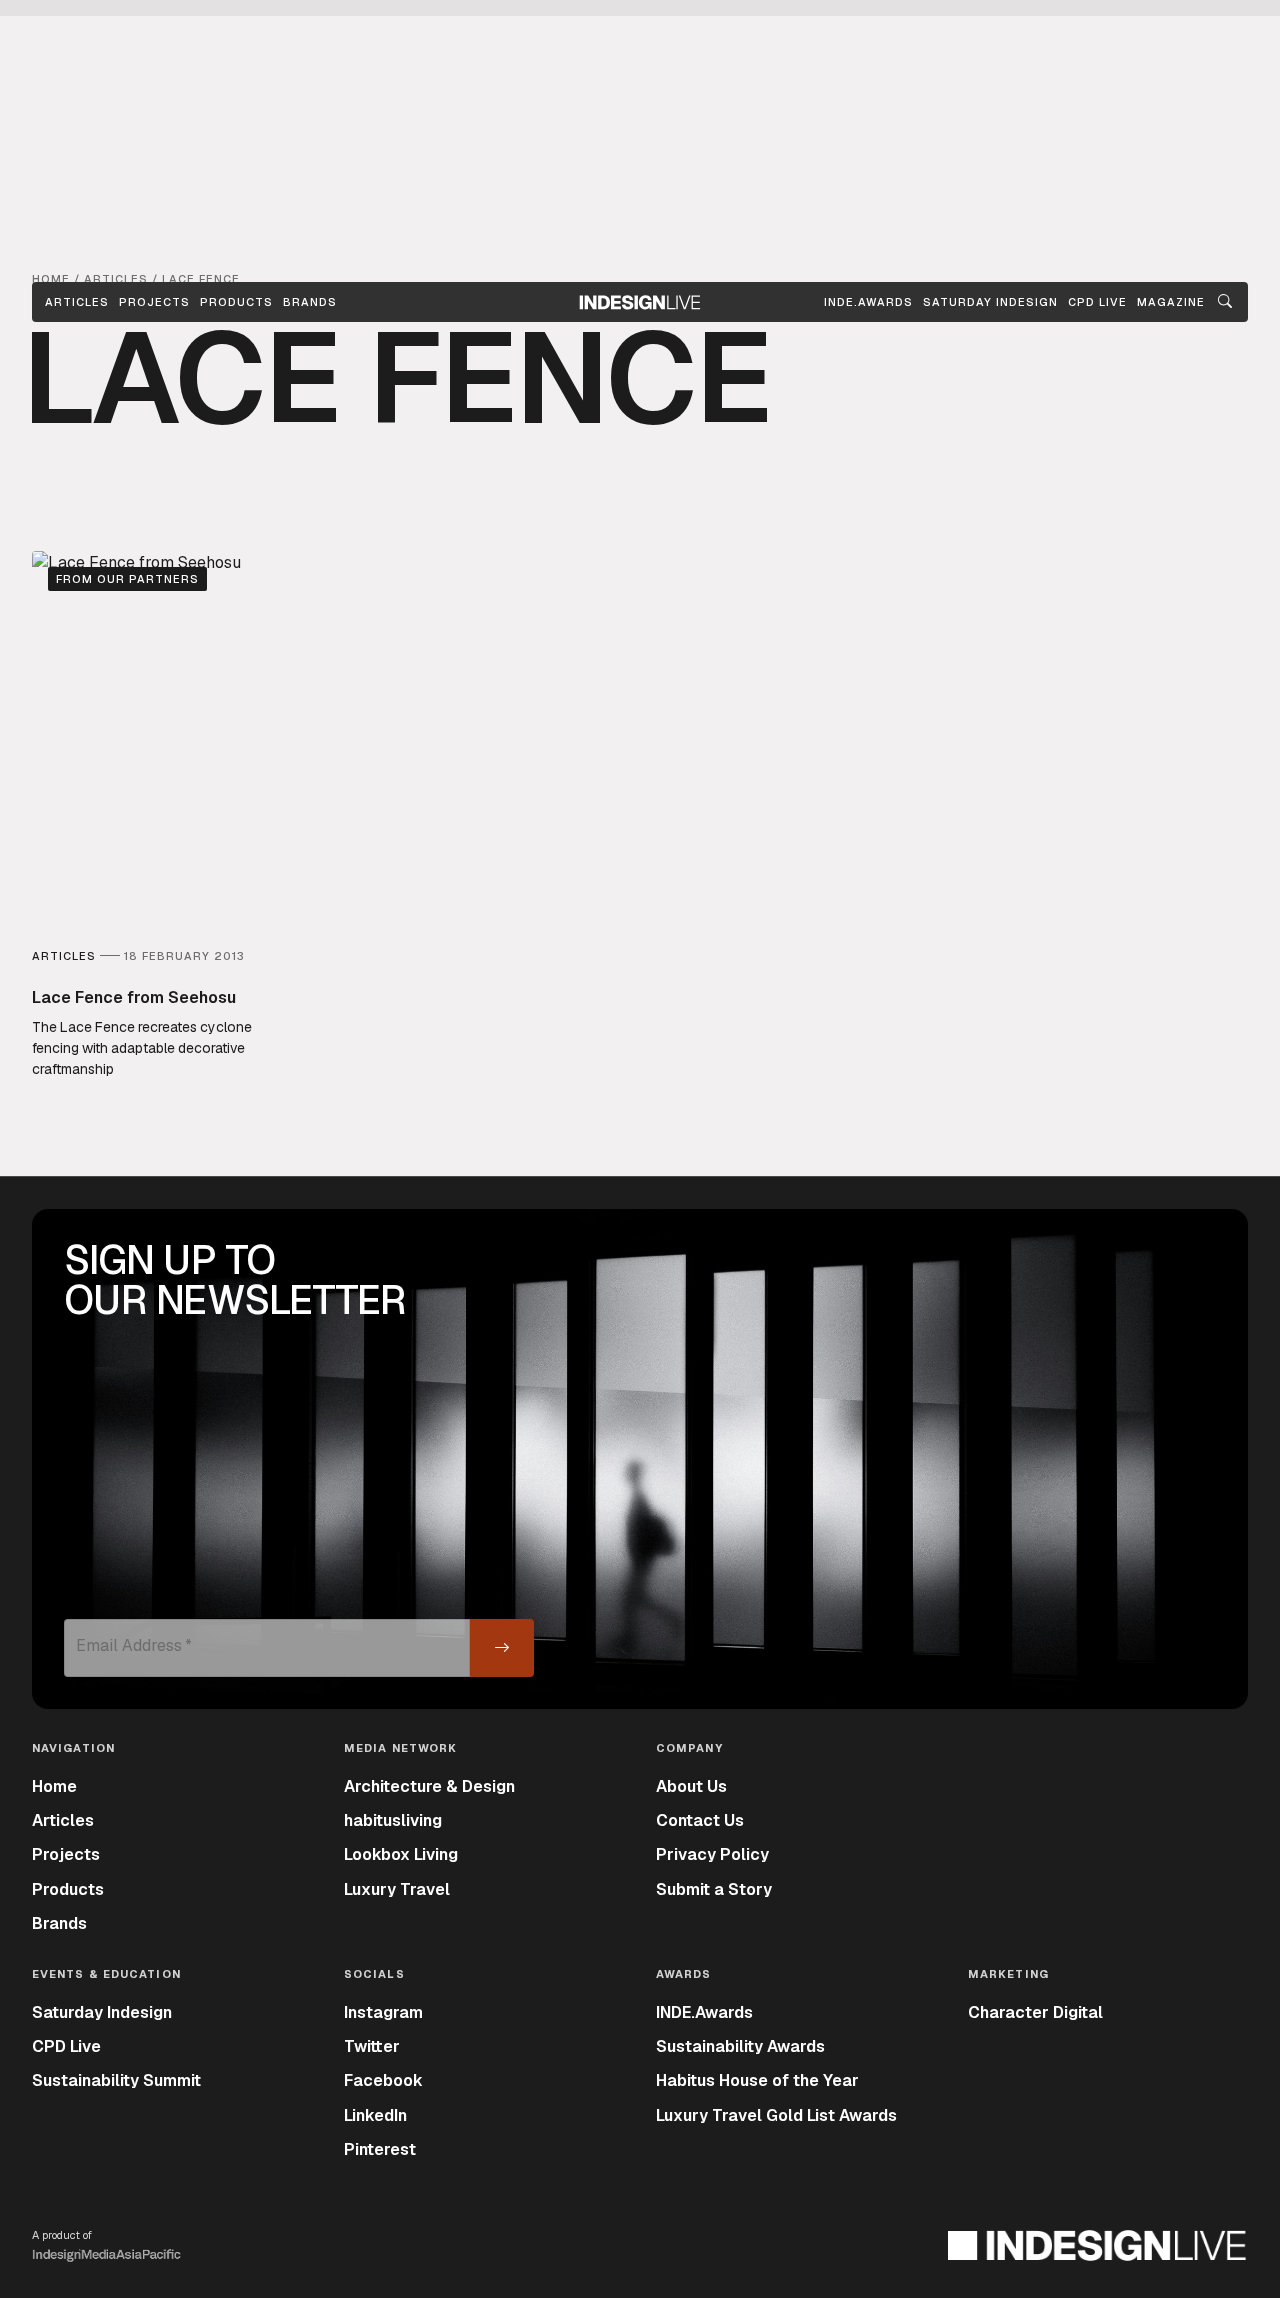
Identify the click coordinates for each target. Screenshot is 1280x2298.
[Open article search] (1225, 302)
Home (54, 1786)
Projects (154, 302)
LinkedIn (375, 2115)
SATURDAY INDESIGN (990, 302)
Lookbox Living (401, 1854)
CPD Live (66, 2046)
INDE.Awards (704, 2012)
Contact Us (700, 1820)
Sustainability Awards (740, 2046)
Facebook (383, 2080)
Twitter (372, 2046)
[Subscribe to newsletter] (502, 1648)
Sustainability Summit (116, 2080)
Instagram (383, 2012)
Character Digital (1035, 2012)
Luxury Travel (397, 1889)
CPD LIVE (1097, 302)
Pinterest (380, 2149)
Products (236, 302)
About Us (691, 1786)
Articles (77, 302)
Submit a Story (714, 1889)
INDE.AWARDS (868, 302)
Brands (310, 302)
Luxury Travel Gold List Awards (776, 2115)
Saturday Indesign (102, 2012)
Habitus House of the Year (757, 2080)
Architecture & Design (429, 1786)
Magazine (1171, 302)
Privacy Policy (712, 1854)
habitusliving (393, 1820)
